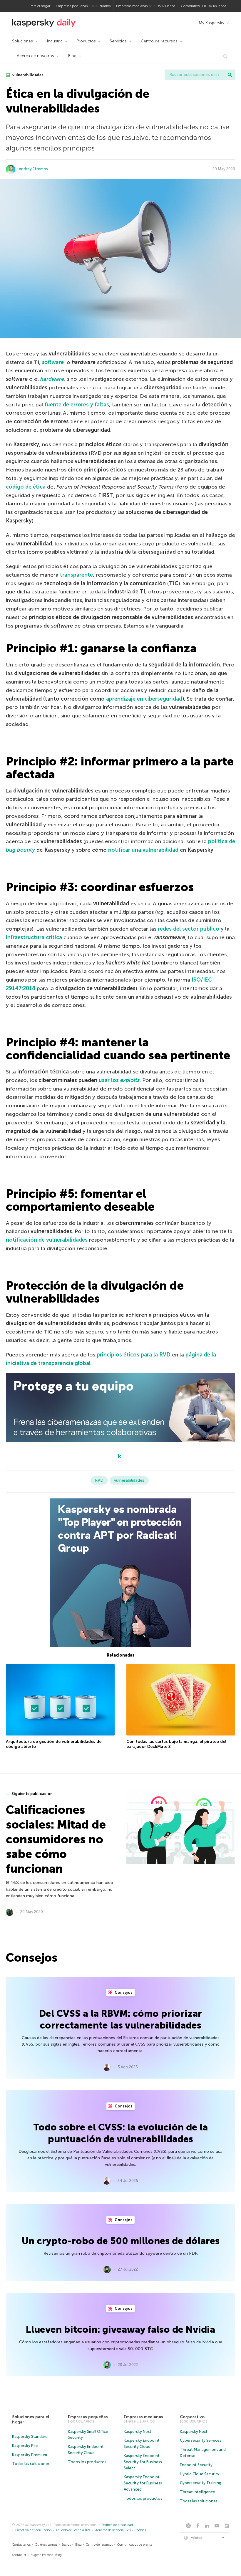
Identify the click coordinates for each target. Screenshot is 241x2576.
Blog (72, 56)
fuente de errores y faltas (77, 405)
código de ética (26, 487)
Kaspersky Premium (30, 2455)
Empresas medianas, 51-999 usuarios (146, 6)
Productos (86, 41)
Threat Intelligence (198, 2492)
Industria (55, 41)
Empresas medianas (143, 2417)
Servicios (118, 41)
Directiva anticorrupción (34, 2530)
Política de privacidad (117, 2525)
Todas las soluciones (31, 2464)
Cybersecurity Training (201, 2483)
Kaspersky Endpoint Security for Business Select (143, 2462)
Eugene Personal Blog (46, 2555)
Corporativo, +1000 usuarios (203, 6)
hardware (52, 379)
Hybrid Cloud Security (200, 2474)
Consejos (123, 1992)
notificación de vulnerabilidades (47, 1240)
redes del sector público (189, 929)
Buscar (230, 75)
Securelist (19, 2555)
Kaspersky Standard (30, 2437)
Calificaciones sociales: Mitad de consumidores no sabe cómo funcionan (56, 1839)
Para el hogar (40, 6)
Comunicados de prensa (135, 2545)
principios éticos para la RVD (134, 1355)
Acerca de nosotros (35, 56)
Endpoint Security (196, 2465)
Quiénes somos (46, 2545)
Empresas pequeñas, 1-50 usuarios (83, 6)
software (53, 362)
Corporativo (192, 2417)
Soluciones (22, 41)
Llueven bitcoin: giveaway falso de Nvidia (120, 2330)
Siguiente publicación (32, 1794)
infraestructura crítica (34, 937)
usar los (119, 1080)
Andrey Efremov (34, 169)
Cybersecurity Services (201, 2440)
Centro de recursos (159, 41)
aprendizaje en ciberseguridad (144, 699)
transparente (76, 575)
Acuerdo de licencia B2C (73, 2530)
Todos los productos (87, 2462)
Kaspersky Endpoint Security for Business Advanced (143, 2483)
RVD (99, 1480)
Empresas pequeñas (88, 2417)
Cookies (140, 2530)
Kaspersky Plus (25, 2446)
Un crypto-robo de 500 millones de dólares (121, 2241)
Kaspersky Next (138, 2432)
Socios (66, 2545)
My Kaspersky (211, 23)
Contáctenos (21, 2545)
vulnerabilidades (27, 75)
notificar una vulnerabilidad (143, 850)
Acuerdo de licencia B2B (113, 2530)
